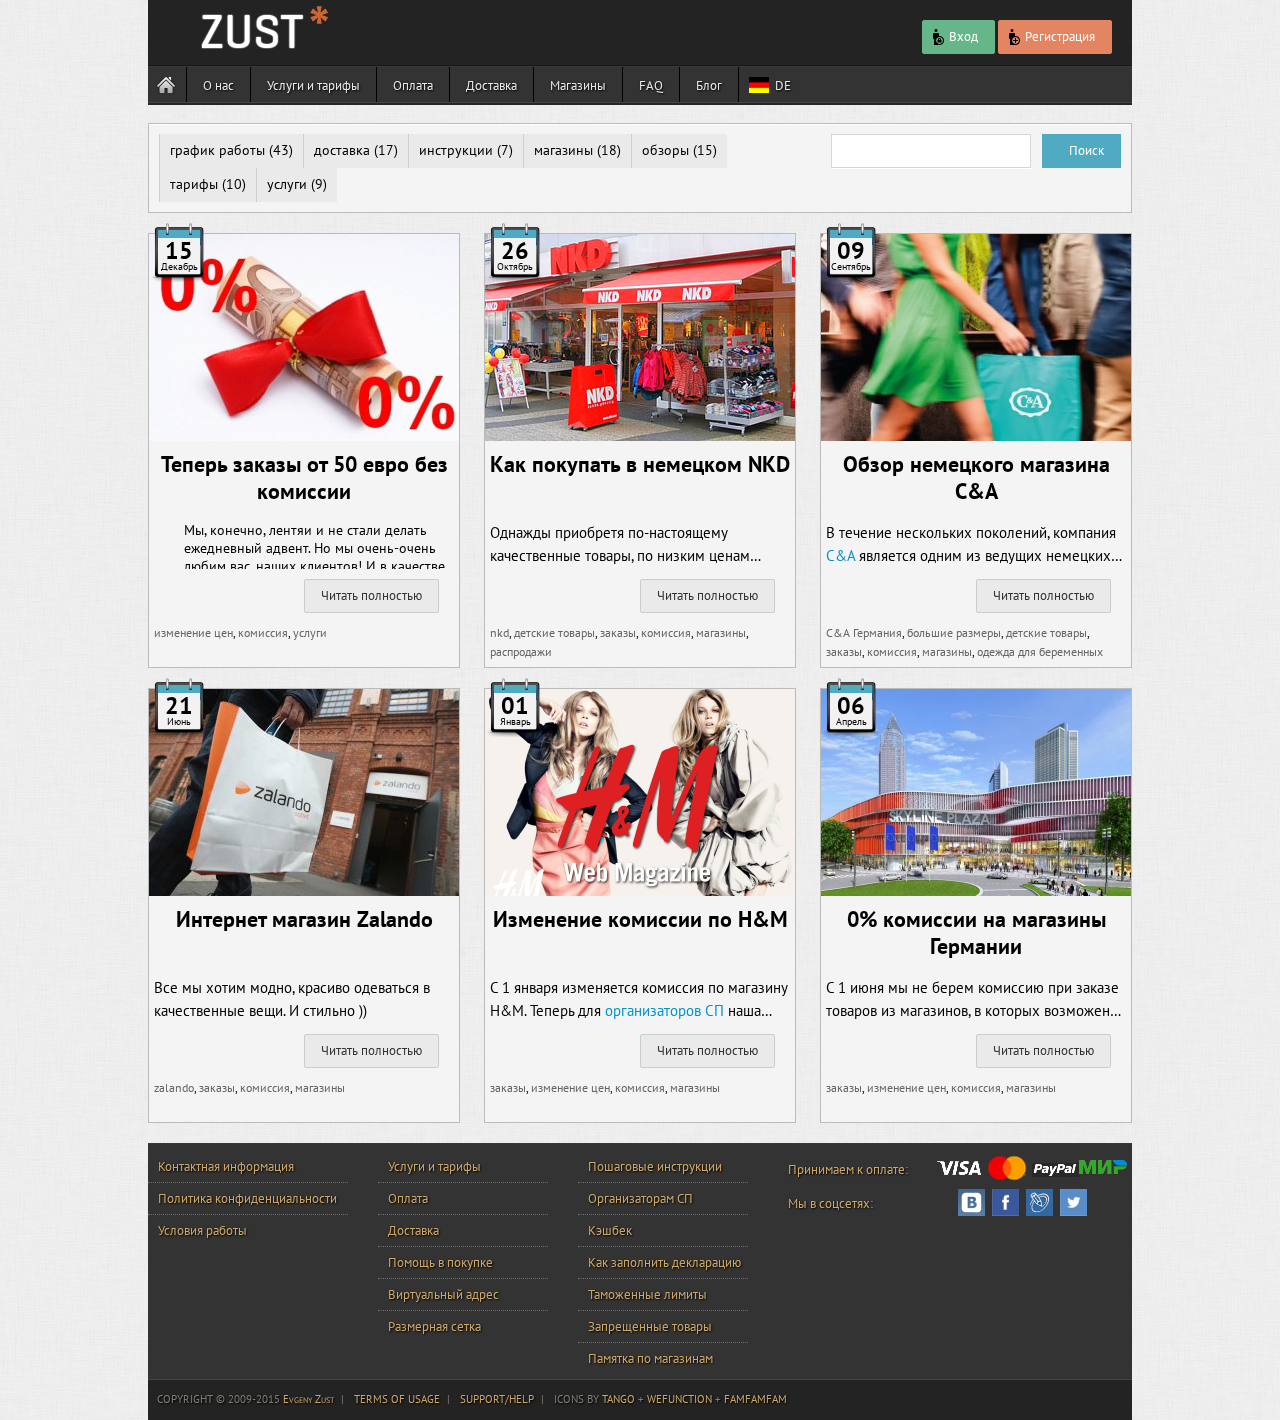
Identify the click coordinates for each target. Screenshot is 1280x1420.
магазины (563, 150)
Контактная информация (226, 1166)
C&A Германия (864, 632)
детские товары (554, 632)
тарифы (194, 184)
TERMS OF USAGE (397, 1399)
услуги (287, 184)
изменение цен (193, 632)
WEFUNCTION (679, 1399)
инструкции (456, 150)
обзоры (665, 150)
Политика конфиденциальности (247, 1198)
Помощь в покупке (440, 1262)
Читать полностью (371, 595)
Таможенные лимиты (647, 1294)
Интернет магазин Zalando (304, 919)
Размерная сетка (434, 1326)
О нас (218, 85)
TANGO (618, 1399)
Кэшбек (610, 1230)
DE (783, 85)
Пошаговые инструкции (655, 1166)
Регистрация (1060, 36)
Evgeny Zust (308, 1399)
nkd (499, 632)
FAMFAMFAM (755, 1399)
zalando (174, 1087)
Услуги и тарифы (313, 85)
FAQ (651, 85)
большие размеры (954, 632)
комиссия (263, 632)
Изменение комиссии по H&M (640, 919)
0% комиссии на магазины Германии (976, 932)
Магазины (578, 85)
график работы (217, 150)
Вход (963, 36)
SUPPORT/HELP (497, 1399)
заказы (618, 632)
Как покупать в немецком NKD (640, 464)
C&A (840, 555)
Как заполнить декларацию (664, 1262)
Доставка (491, 85)
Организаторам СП (640, 1198)
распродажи (521, 651)
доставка (342, 150)
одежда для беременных (1040, 651)
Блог (709, 85)
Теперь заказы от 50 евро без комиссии (304, 477)
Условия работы (202, 1230)
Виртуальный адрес (443, 1294)
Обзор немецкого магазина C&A (976, 477)
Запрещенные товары (650, 1326)
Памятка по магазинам (650, 1358)
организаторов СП (664, 1010)
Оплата (413, 85)
